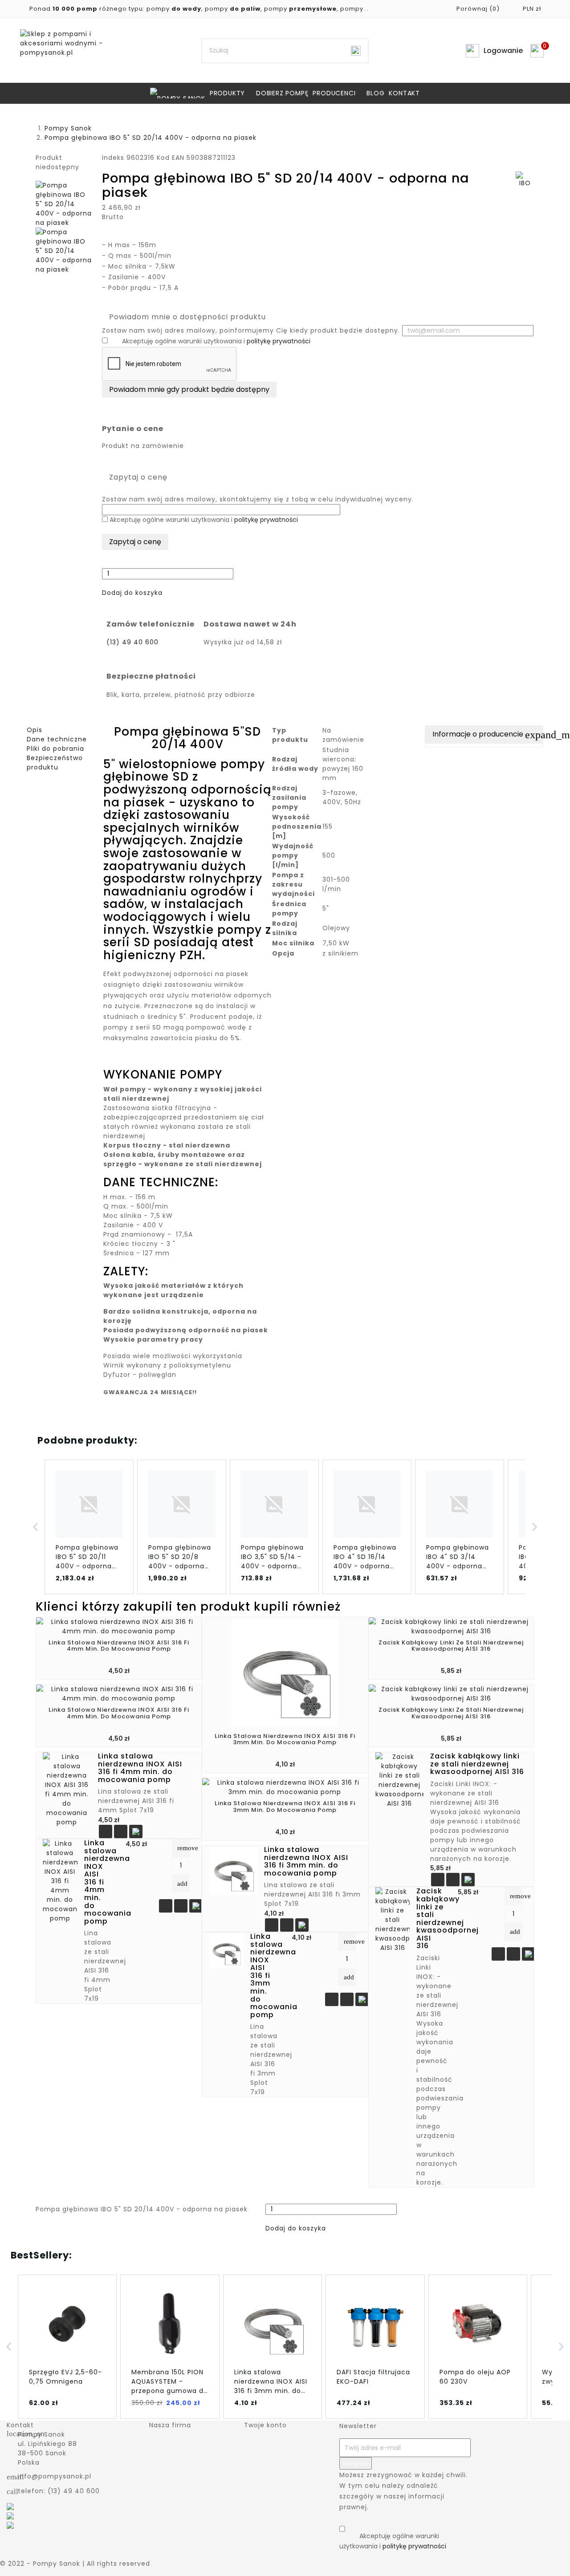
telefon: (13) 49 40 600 (59, 2491)
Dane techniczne (57, 739)
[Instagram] (10, 2524)
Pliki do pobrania (55, 749)
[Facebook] (10, 2506)
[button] (132, 593)
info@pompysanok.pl (55, 2476)
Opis (35, 730)
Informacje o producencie (488, 735)
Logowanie (503, 51)
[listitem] (89, 1527)
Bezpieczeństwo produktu (55, 763)
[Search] (356, 51)
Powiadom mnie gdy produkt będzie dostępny (189, 389)
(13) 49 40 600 (132, 642)
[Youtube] (10, 2515)
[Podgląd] (121, 1832)
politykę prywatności (279, 341)
